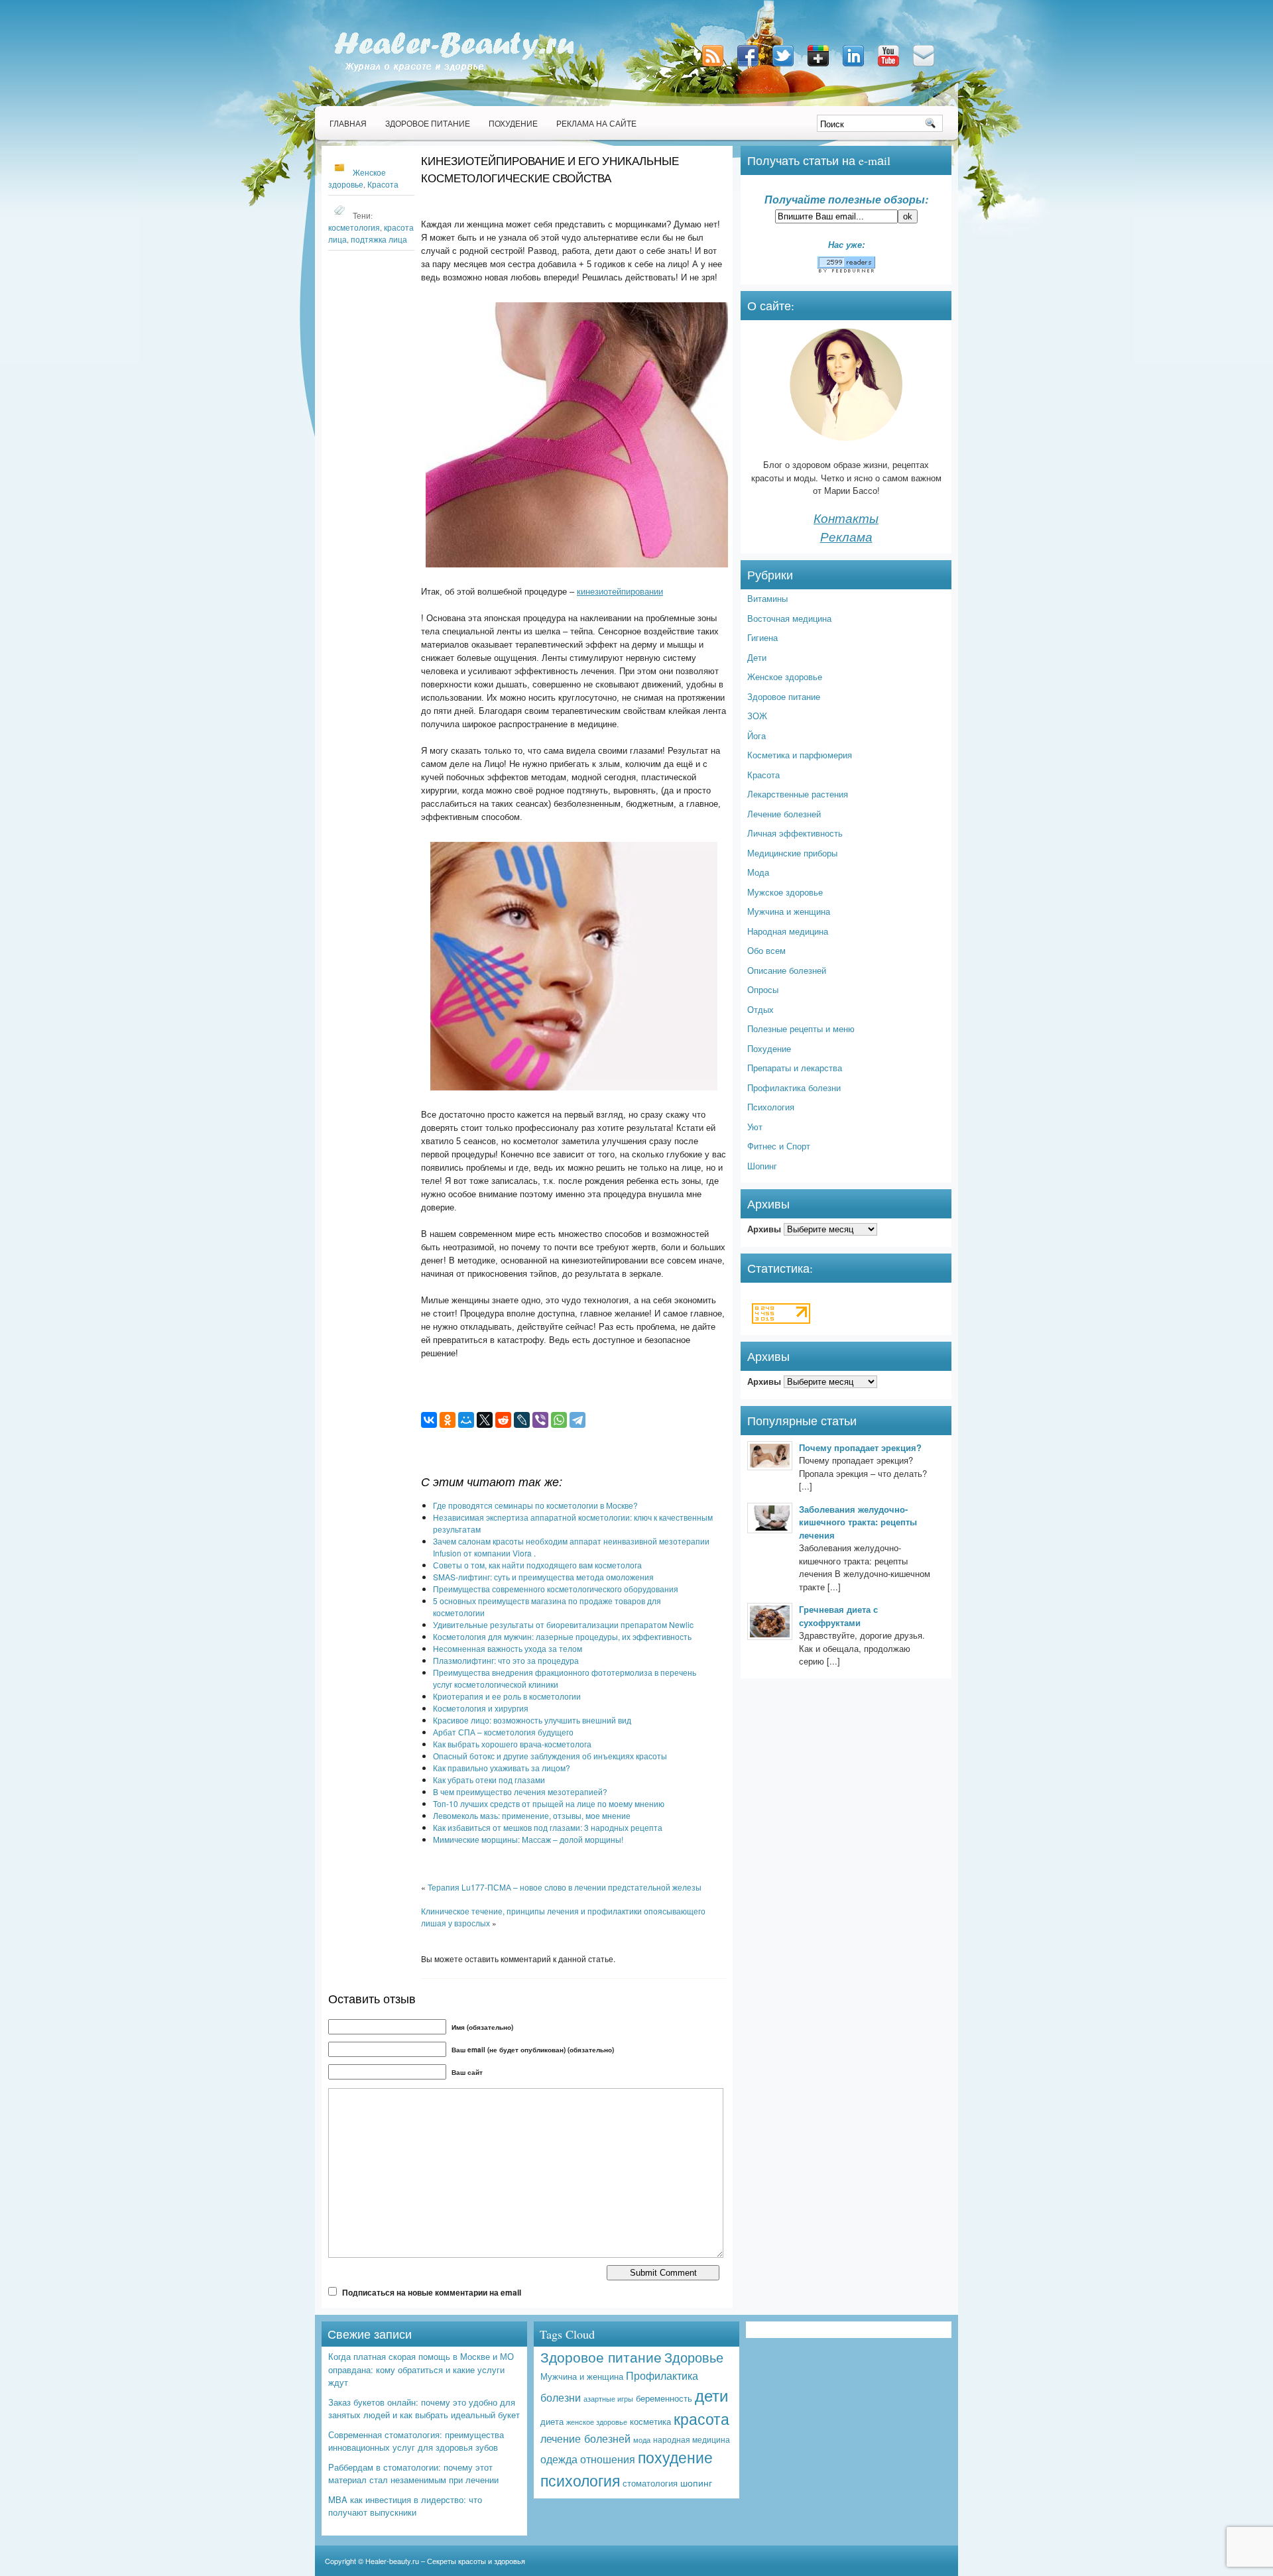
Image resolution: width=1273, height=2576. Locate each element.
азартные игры (608, 2398)
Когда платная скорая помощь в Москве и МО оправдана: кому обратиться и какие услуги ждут (421, 2369)
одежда (559, 2459)
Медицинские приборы (792, 853)
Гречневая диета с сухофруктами (838, 1616)
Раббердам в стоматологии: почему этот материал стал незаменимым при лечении (413, 2474)
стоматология (650, 2483)
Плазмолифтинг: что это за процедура (506, 1660)
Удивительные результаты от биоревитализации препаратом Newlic (563, 1624)
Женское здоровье (785, 676)
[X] (485, 1420)
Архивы (764, 1229)
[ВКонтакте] (429, 1420)
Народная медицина (788, 931)
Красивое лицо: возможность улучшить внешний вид (532, 1720)
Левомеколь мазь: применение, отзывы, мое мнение (532, 1815)
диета (552, 2421)
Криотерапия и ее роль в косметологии (507, 1696)
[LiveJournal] (522, 1420)
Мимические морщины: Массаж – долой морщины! (528, 1839)
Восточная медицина (789, 618)
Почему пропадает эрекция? (860, 1447)
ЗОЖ (757, 716)
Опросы (763, 989)
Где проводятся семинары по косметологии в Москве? (535, 1505)
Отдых (760, 1009)
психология (580, 2480)
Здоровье (694, 2357)
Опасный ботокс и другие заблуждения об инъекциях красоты (550, 1756)
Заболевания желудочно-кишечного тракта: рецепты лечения (858, 1522)
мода (642, 2440)
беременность (664, 2398)
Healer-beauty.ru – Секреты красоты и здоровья (445, 2561)
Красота (383, 184)
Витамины (767, 598)
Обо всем (766, 950)
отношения (608, 2459)
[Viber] (540, 1420)
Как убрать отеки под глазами (489, 1780)
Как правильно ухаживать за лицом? (502, 1768)
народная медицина (692, 2439)
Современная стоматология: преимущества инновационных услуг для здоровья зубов (416, 2441)
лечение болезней (585, 2438)
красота (701, 2418)
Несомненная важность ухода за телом (508, 1648)
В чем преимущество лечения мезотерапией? (520, 1791)
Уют (755, 1127)
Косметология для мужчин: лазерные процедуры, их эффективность (562, 1636)
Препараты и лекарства (795, 1068)
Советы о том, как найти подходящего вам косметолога (537, 1565)
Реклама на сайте (596, 123)
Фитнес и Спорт (779, 1146)
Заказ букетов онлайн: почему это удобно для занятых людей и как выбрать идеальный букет (424, 2409)
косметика (650, 2421)
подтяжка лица (379, 239)
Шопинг (762, 1166)
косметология (354, 227)
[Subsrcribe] (714, 67)
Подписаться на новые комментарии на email (432, 2292)
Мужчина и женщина (789, 911)
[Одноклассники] (448, 1420)
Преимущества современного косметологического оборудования (556, 1589)
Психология (771, 1107)
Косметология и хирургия (481, 1708)
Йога (757, 735)
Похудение (513, 123)
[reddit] (503, 1420)
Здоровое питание (428, 123)
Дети (757, 657)
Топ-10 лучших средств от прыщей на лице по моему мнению (549, 1803)
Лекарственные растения (798, 794)
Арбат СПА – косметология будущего (503, 1732)
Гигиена (762, 637)
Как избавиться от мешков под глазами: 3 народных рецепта (548, 1827)
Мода (758, 872)
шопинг (696, 2483)
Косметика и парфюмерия (800, 755)
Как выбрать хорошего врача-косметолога (512, 1744)
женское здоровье (597, 2422)
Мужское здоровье (785, 892)
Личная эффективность (795, 833)
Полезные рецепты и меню (801, 1028)
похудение (675, 2457)
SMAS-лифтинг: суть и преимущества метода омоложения (543, 1577)
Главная (348, 123)
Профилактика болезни (794, 1087)
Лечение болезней (784, 814)
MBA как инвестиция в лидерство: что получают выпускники (405, 2506)
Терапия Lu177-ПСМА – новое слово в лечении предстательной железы (565, 1887)
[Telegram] (577, 1420)
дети (711, 2395)
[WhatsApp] (559, 1420)
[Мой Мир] (466, 1420)
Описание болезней (787, 970)
